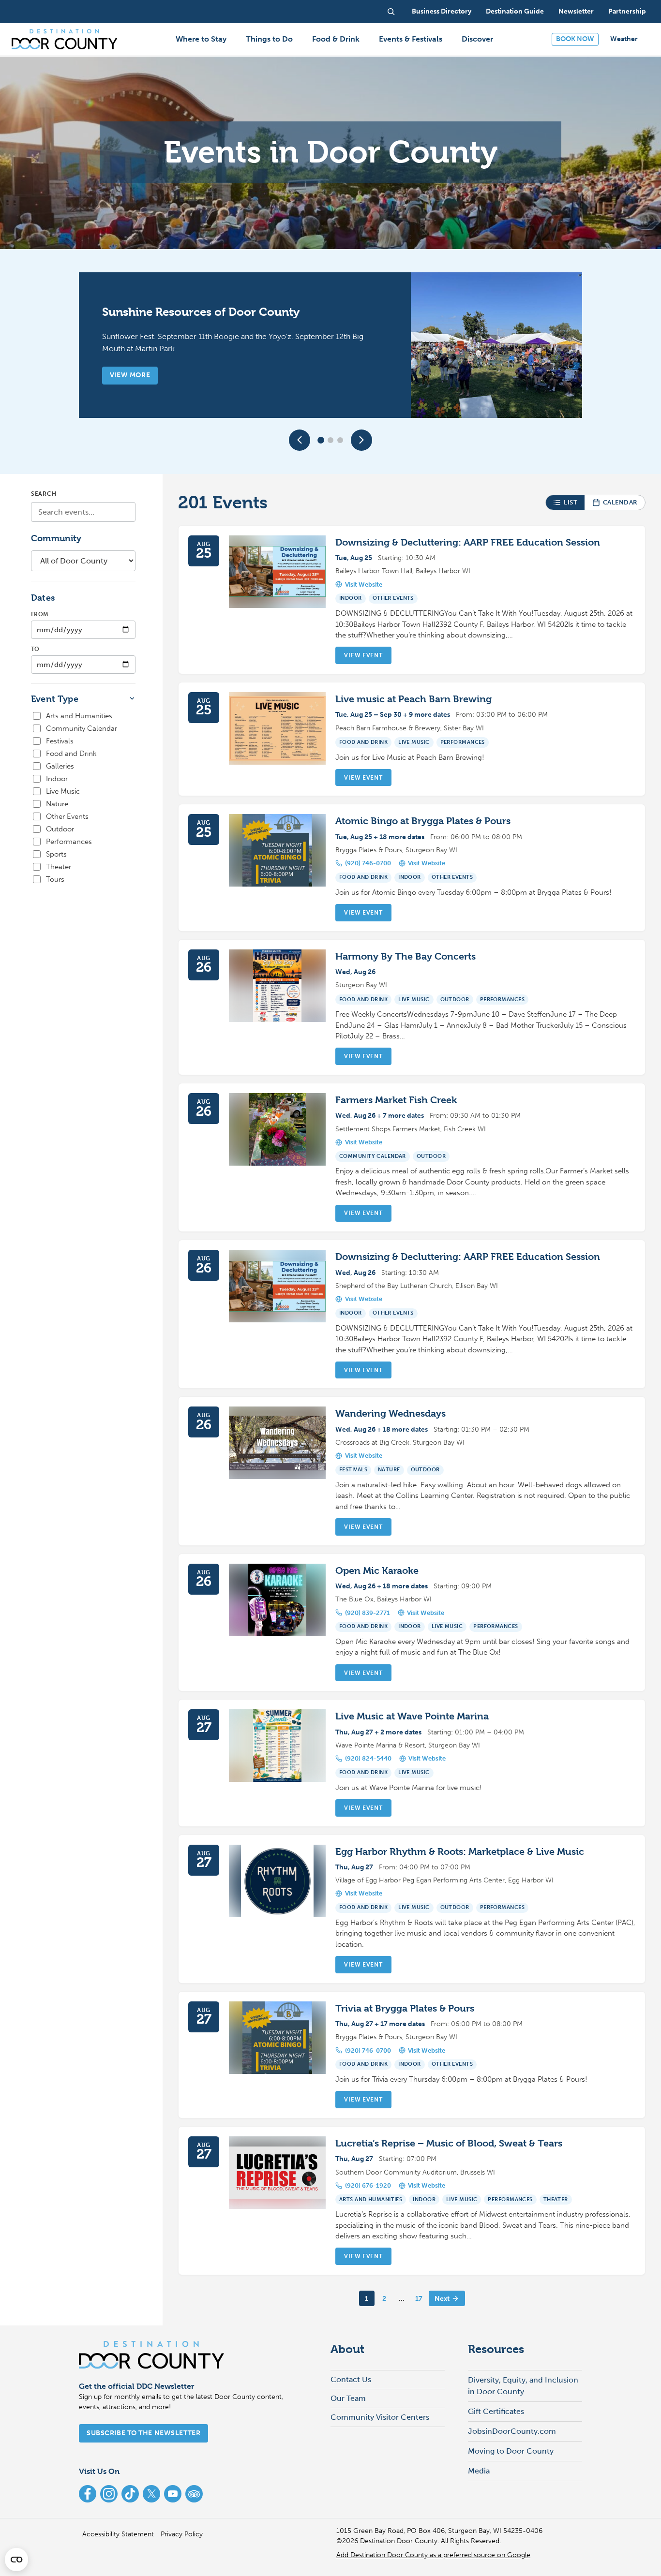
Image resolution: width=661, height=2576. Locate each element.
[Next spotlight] (361, 440)
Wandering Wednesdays (391, 1414)
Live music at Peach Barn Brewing (413, 699)
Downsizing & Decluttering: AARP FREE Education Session (468, 542)
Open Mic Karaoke (377, 1571)
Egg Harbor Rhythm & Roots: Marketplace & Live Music (460, 1852)
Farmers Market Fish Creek (396, 1100)
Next (442, 2299)
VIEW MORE (130, 375)
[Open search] (391, 12)
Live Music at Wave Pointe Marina (412, 1716)
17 (419, 2299)
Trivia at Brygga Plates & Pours (405, 2008)
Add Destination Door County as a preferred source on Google (433, 2555)
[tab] (321, 440)
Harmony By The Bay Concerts (406, 956)
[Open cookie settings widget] (16, 2560)
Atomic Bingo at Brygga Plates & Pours (423, 821)
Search (44, 494)
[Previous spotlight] (300, 440)
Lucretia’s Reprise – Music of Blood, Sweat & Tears (449, 2143)
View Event (363, 655)
